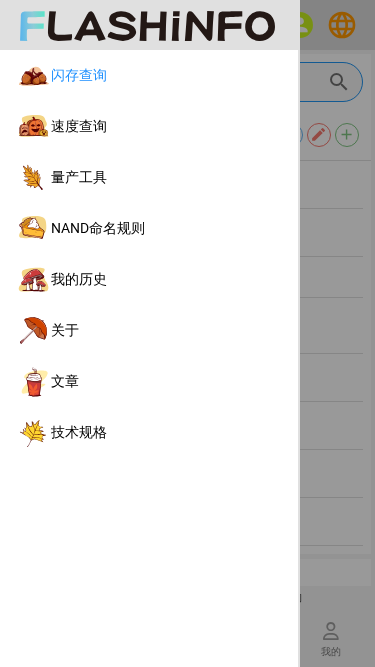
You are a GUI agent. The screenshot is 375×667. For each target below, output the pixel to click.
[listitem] (149, 75)
